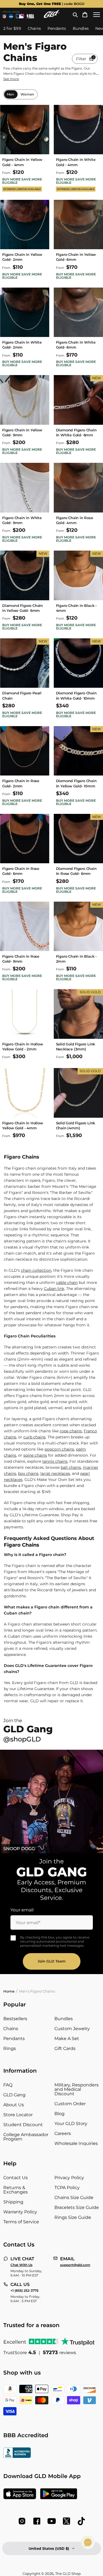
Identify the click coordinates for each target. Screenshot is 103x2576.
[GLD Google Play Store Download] (59, 2494)
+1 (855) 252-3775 (24, 2291)
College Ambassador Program (26, 2137)
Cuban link (54, 1289)
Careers (63, 2133)
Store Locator (18, 2115)
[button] (75, 15)
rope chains (71, 1431)
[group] (51, 4)
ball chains (71, 1467)
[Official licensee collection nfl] (4, 16)
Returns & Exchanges (16, 2190)
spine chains (35, 1455)
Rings (10, 2048)
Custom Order (70, 2104)
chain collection (36, 1270)
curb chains (34, 1437)
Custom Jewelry (72, 2029)
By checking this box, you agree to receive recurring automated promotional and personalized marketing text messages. (55, 1941)
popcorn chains (59, 1449)
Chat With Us (21, 2265)
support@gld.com (75, 2265)
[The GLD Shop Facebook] (37, 2521)
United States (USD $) (49, 2548)
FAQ (8, 2085)
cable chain (67, 1282)
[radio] (10, 94)
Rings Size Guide (73, 2217)
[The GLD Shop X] (66, 2521)
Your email (22, 1910)
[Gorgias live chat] (88, 2542)
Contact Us (16, 2178)
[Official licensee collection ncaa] (11, 16)
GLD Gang (14, 2095)
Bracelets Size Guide (77, 2207)
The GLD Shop (68, 2574)
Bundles (64, 2019)
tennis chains (55, 1461)
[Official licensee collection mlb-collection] (20, 16)
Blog (59, 2114)
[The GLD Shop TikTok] (81, 2521)
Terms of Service (21, 2222)
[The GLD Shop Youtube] (52, 2521)
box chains (28, 1473)
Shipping (13, 2202)
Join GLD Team (52, 1961)
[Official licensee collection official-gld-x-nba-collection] (30, 16)
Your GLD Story (71, 2124)
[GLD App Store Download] (20, 2494)
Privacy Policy (69, 2178)
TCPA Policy (67, 2188)
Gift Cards (65, 2048)
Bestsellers (15, 2019)
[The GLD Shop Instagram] (22, 2521)
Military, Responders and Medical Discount (76, 2089)
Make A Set (67, 2039)
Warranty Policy (20, 2212)
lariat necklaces (55, 1473)
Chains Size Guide (74, 2197)
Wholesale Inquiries (76, 2143)
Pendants (14, 2039)
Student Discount (23, 2125)
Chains (11, 2029)
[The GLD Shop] (52, 16)
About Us (14, 2105)
